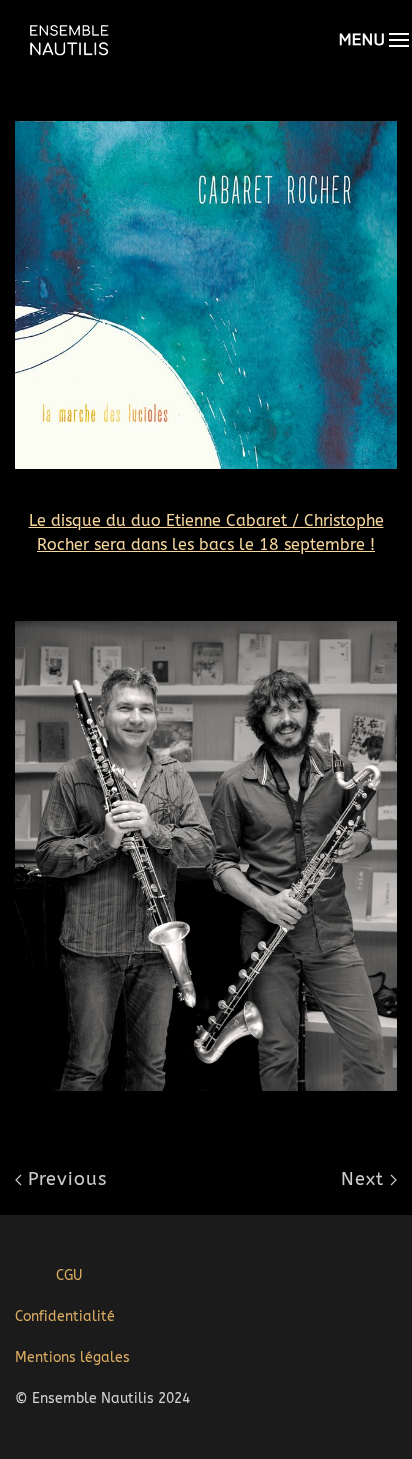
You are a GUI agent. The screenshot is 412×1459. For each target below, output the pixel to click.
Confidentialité (65, 1316)
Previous (64, 1179)
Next (365, 1179)
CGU (69, 1275)
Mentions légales (72, 1357)
